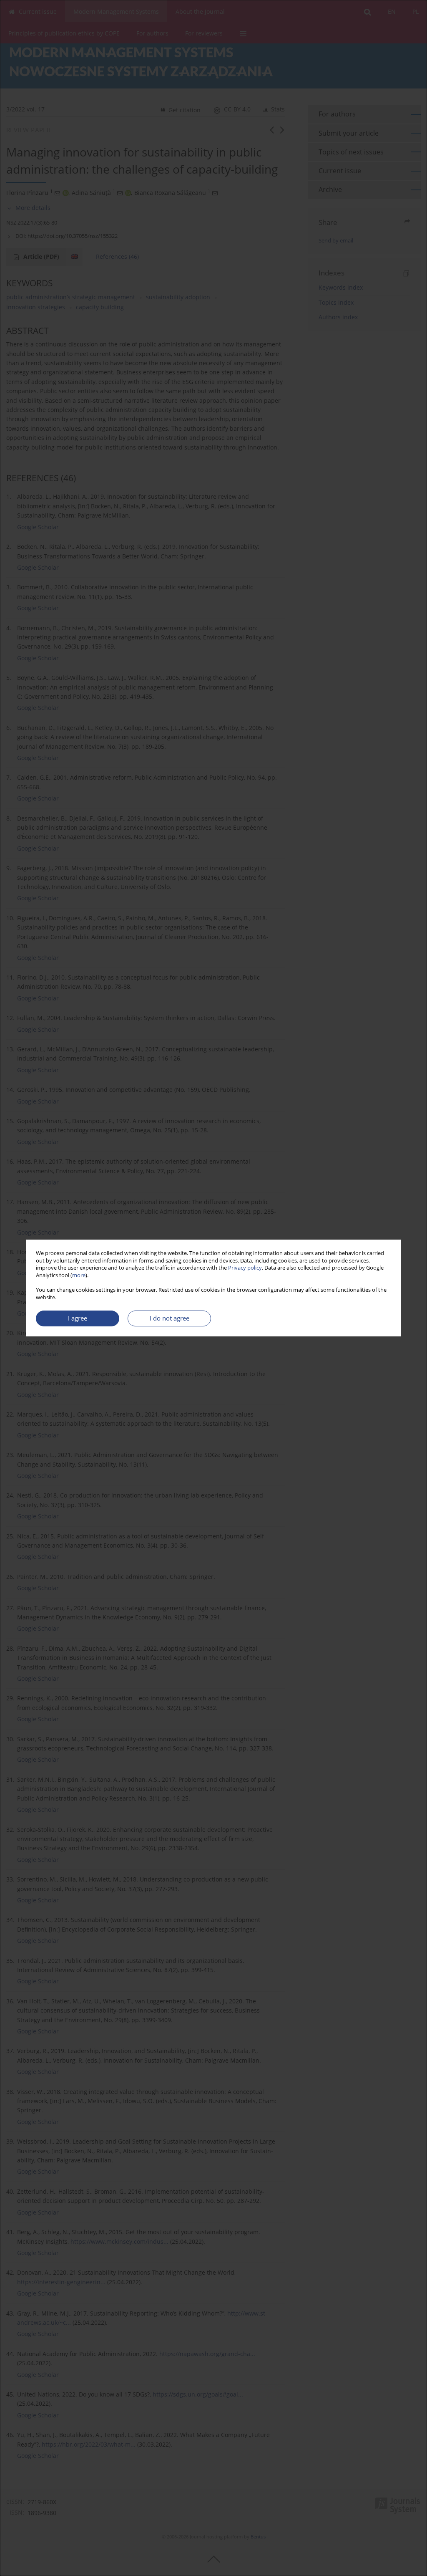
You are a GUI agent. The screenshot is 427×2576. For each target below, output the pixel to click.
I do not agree (170, 1318)
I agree (78, 1318)
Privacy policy (245, 1268)
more (79, 1275)
